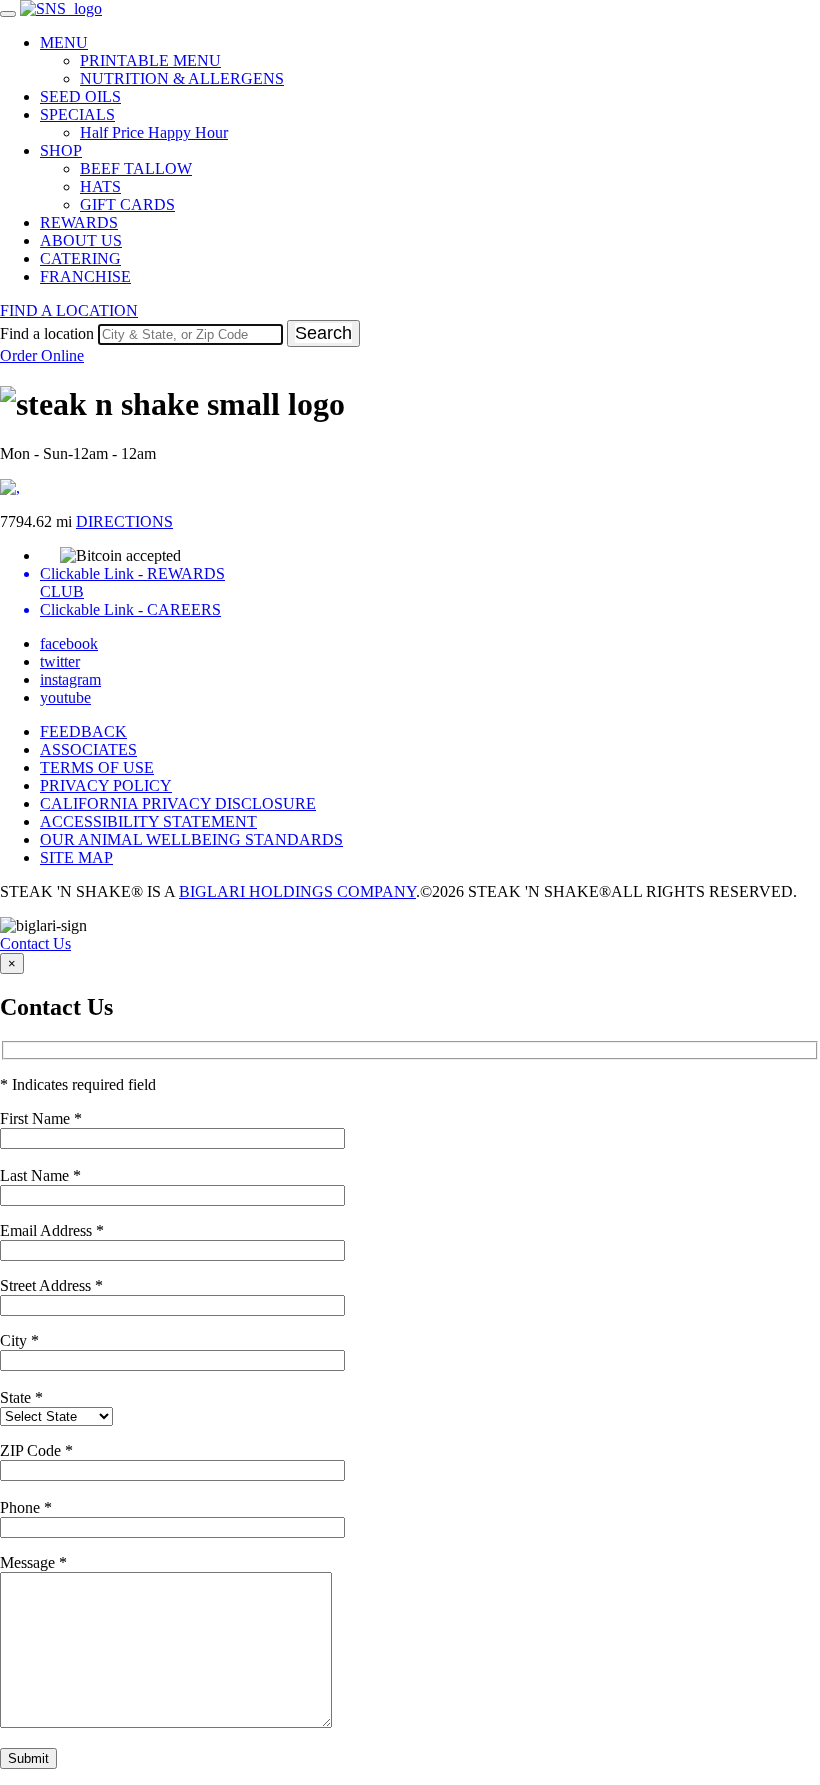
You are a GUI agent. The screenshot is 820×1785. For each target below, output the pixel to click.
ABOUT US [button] (81, 240)
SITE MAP (76, 857)
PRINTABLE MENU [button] (150, 60)
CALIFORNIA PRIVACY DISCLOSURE (178, 803)
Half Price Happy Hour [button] (154, 132)
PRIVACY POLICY (106, 785)
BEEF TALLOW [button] (136, 168)
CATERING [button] (80, 258)
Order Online (42, 355)
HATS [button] (100, 186)
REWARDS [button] (79, 222)
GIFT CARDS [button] (127, 204)
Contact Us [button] (35, 943)
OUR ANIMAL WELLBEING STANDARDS (191, 839)
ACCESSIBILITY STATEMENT (148, 821)
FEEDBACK (83, 731)
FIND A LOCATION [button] (69, 310)
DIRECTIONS (124, 521)
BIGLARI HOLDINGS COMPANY (297, 891)
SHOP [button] (61, 150)
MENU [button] (64, 42)
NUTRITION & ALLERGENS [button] (182, 78)
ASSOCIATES (88, 749)
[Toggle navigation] (8, 14)
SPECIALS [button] (77, 114)
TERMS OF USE (97, 767)
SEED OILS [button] (80, 96)
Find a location (47, 333)
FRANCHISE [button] (85, 276)
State (21, 1397)
